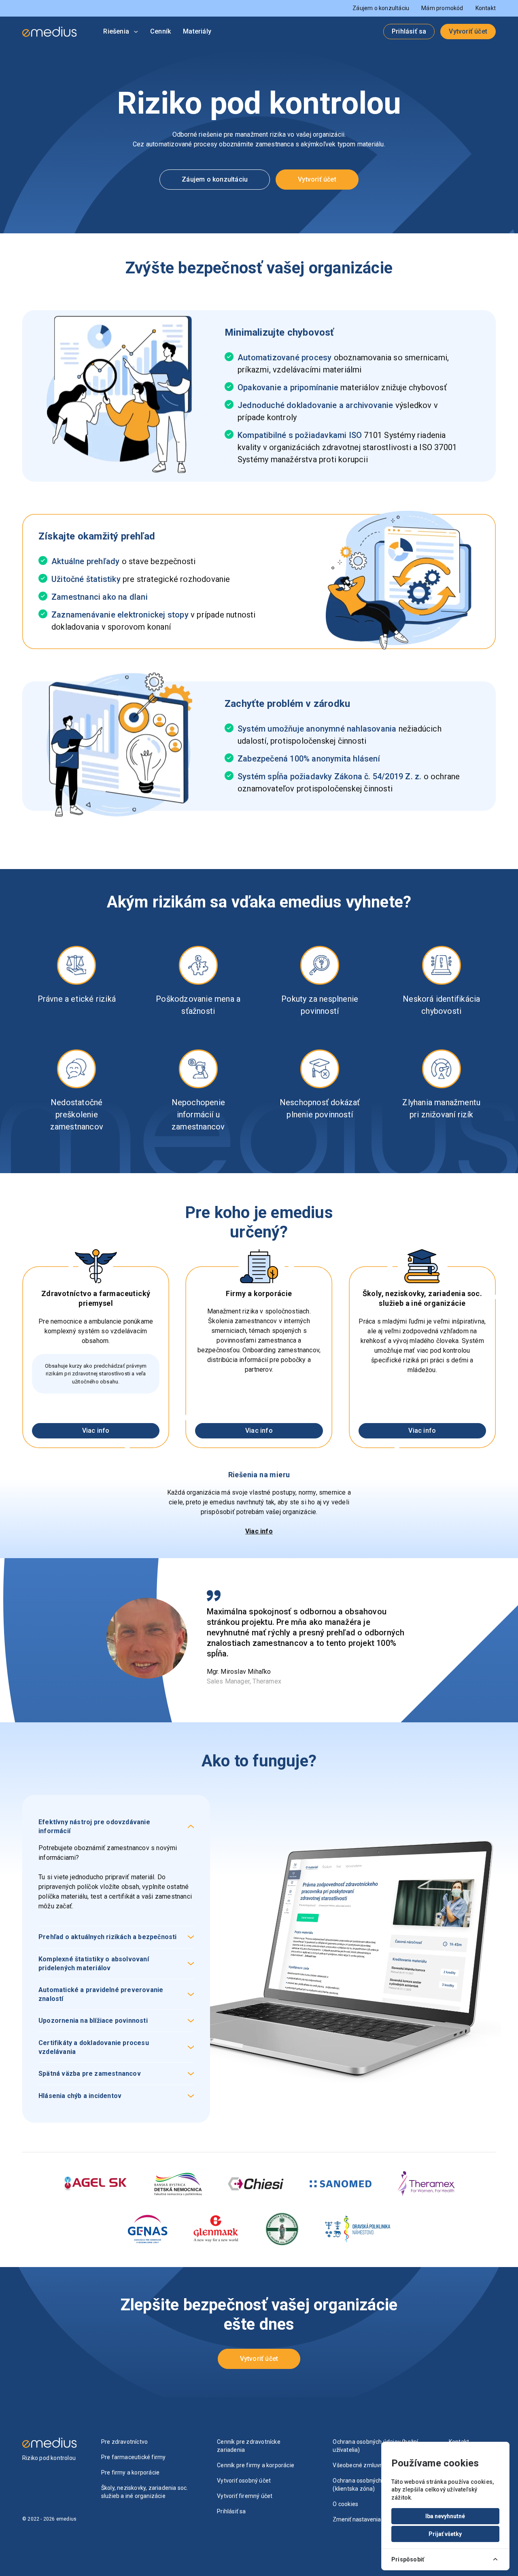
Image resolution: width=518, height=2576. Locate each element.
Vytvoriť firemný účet (245, 2496)
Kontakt (486, 8)
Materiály (197, 31)
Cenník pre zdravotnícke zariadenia (249, 2446)
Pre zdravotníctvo (124, 2442)
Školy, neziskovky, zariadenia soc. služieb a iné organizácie (145, 2492)
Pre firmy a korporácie (130, 2472)
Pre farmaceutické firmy (134, 2457)
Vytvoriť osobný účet (244, 2481)
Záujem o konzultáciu (381, 8)
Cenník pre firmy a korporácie (256, 2465)
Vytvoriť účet (468, 31)
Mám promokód (442, 8)
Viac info (96, 1431)
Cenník (160, 31)
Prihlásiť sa (409, 31)
